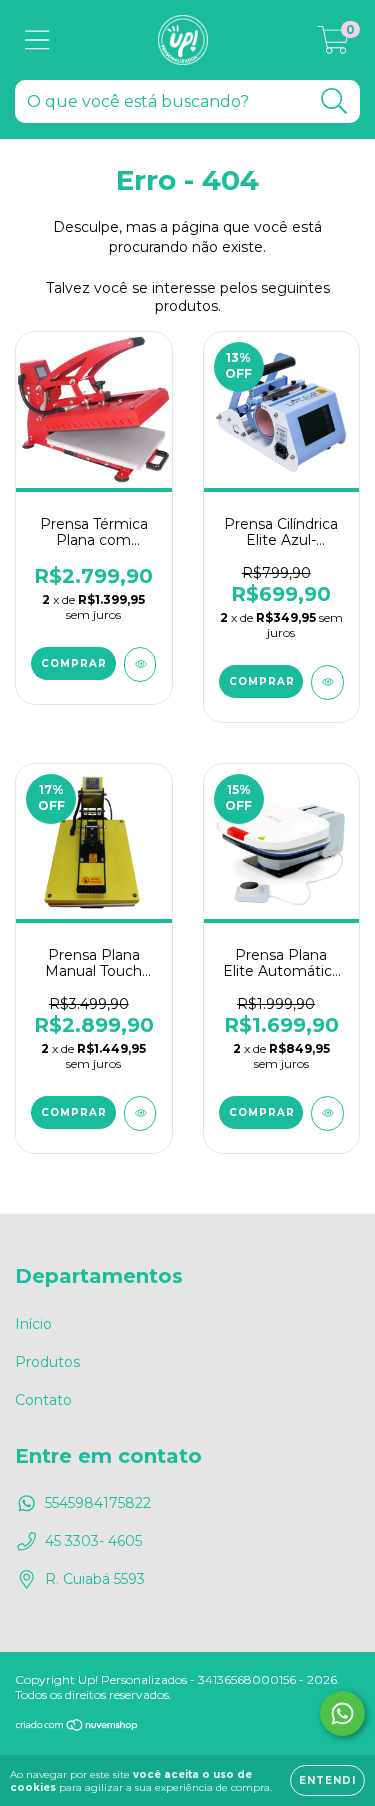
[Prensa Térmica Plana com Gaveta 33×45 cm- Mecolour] (140, 664)
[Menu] (37, 40)
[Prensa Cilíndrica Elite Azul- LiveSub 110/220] (327, 682)
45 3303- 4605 (93, 1541)
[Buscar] (334, 101)
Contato (43, 1400)
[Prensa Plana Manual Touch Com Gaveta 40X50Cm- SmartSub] (140, 1113)
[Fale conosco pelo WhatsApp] (342, 1713)
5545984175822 (98, 1503)
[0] (333, 45)
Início (33, 1324)
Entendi (327, 1780)
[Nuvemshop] (77, 1727)
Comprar (74, 663)
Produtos (47, 1362)
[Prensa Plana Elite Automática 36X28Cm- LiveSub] (327, 1113)
